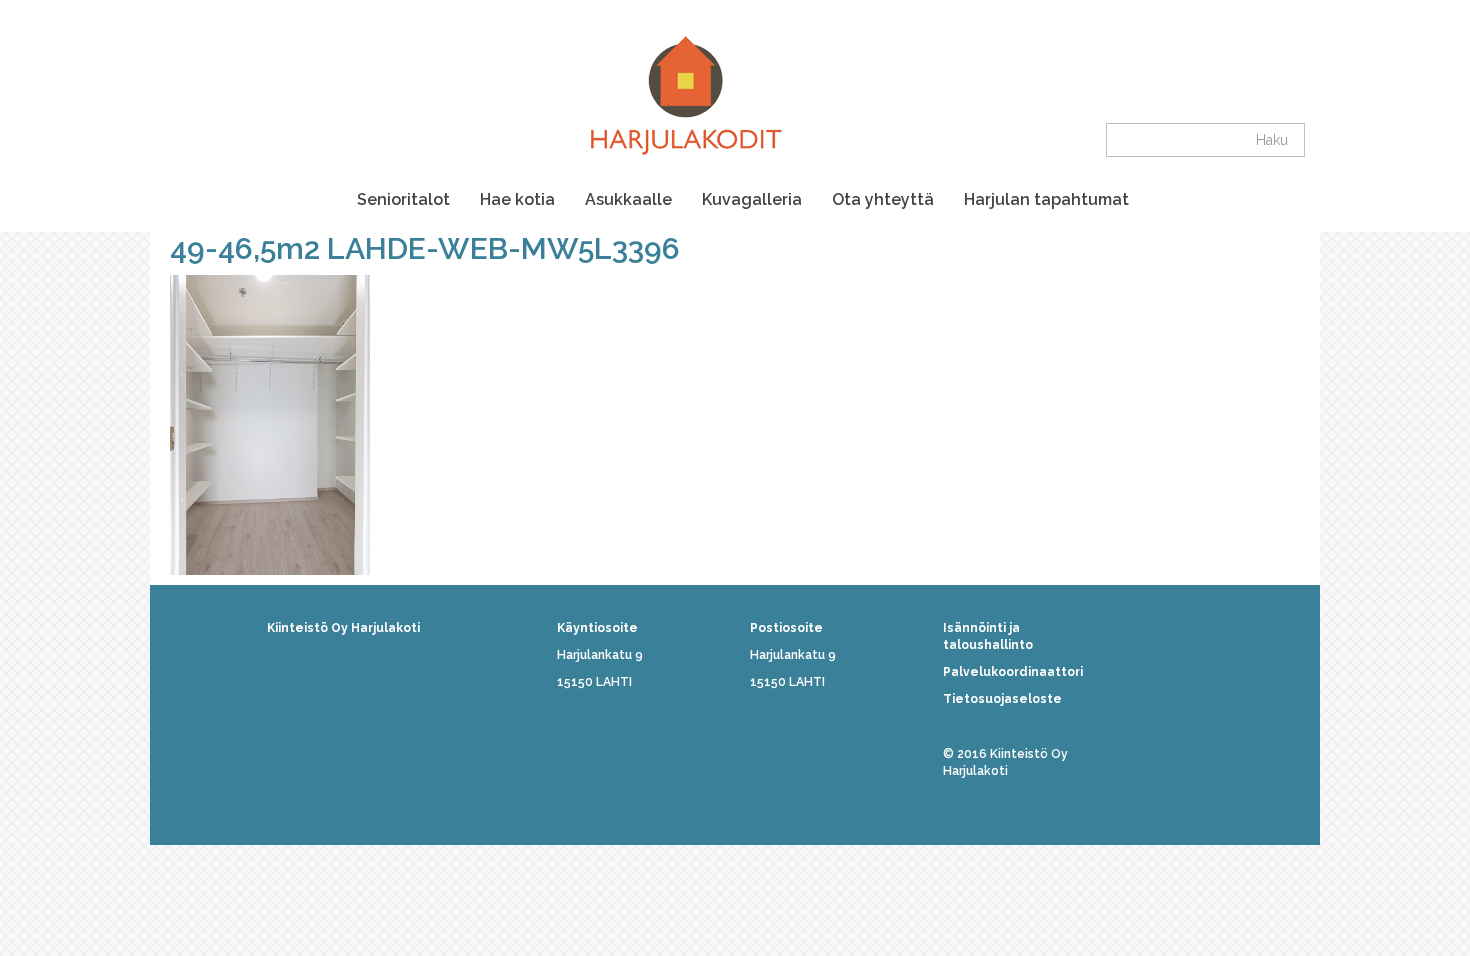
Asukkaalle (628, 199)
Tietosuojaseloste (1002, 699)
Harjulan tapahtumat (1046, 199)
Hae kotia (517, 199)
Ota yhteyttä (883, 199)
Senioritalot (403, 199)
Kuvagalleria (752, 199)
